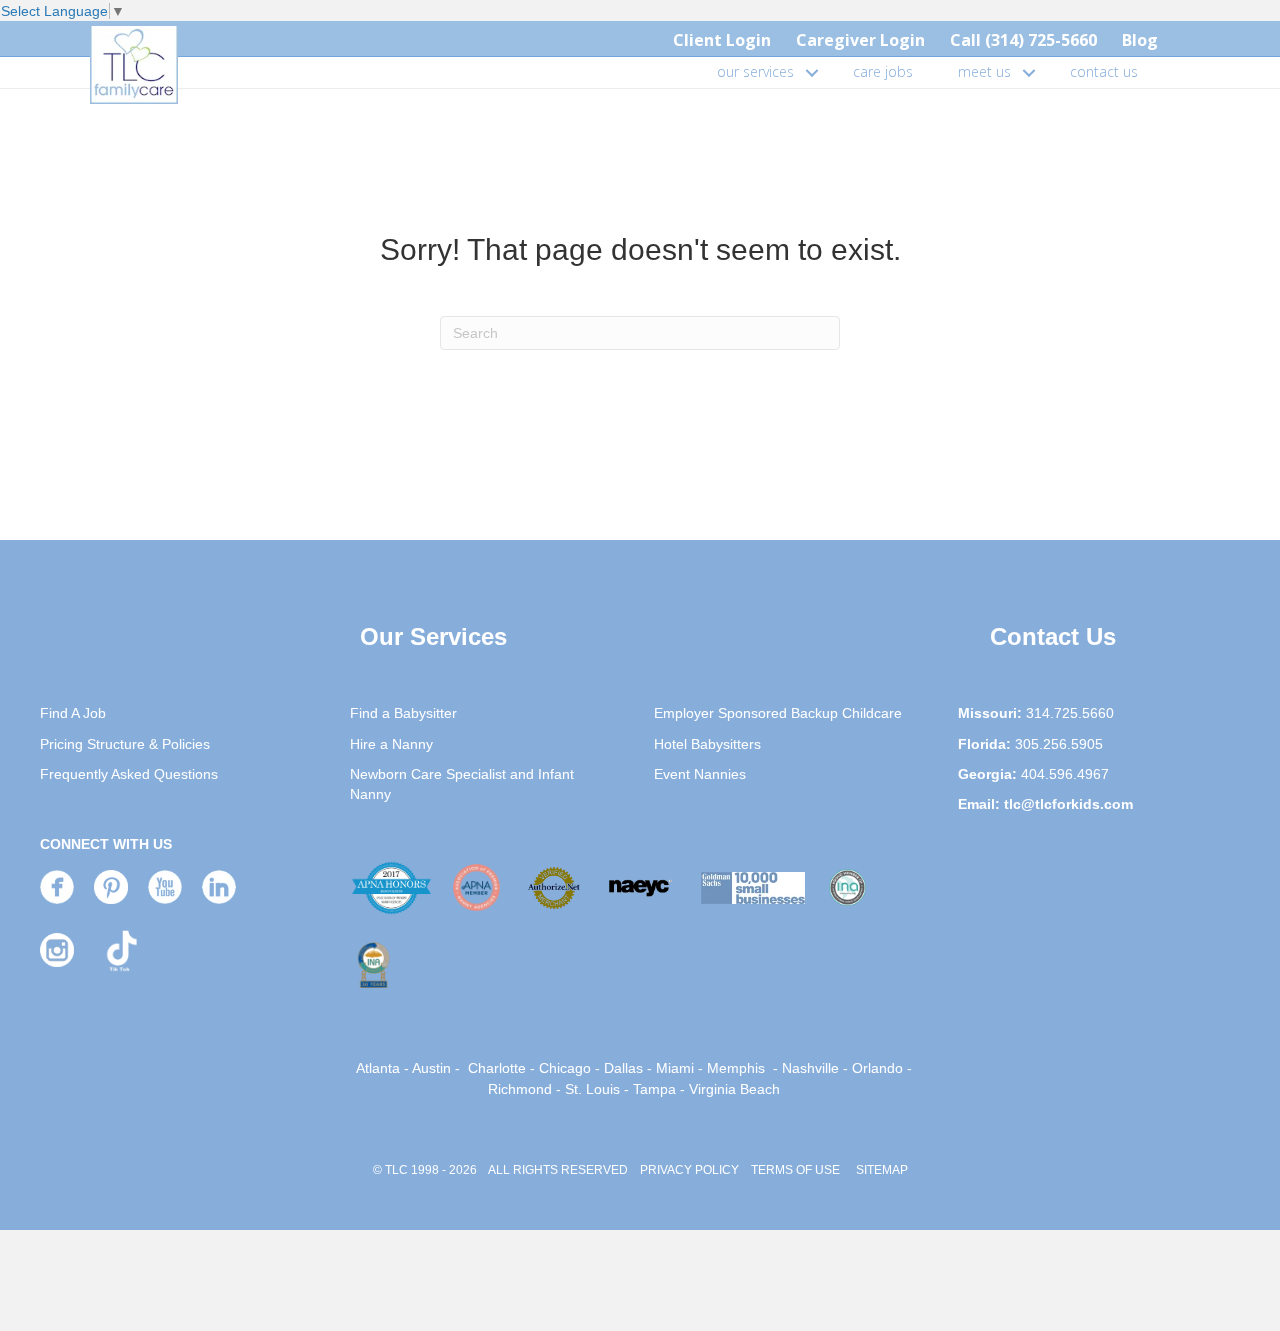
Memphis (736, 1068)
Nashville (810, 1068)
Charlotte (497, 1068)
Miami (675, 1068)
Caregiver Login (860, 40)
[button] (812, 72)
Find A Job (73, 713)
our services (755, 71)
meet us (984, 71)
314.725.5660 (1070, 713)
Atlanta (378, 1068)
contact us (1104, 71)
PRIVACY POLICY (689, 1170)
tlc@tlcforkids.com (1068, 804)
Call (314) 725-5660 (1023, 40)
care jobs (883, 71)
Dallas (623, 1068)
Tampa (654, 1089)
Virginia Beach (734, 1089)
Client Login (722, 40)
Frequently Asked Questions (129, 774)
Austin (431, 1068)
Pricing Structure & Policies (125, 744)
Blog (1140, 40)
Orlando (877, 1068)
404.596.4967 (1065, 774)
